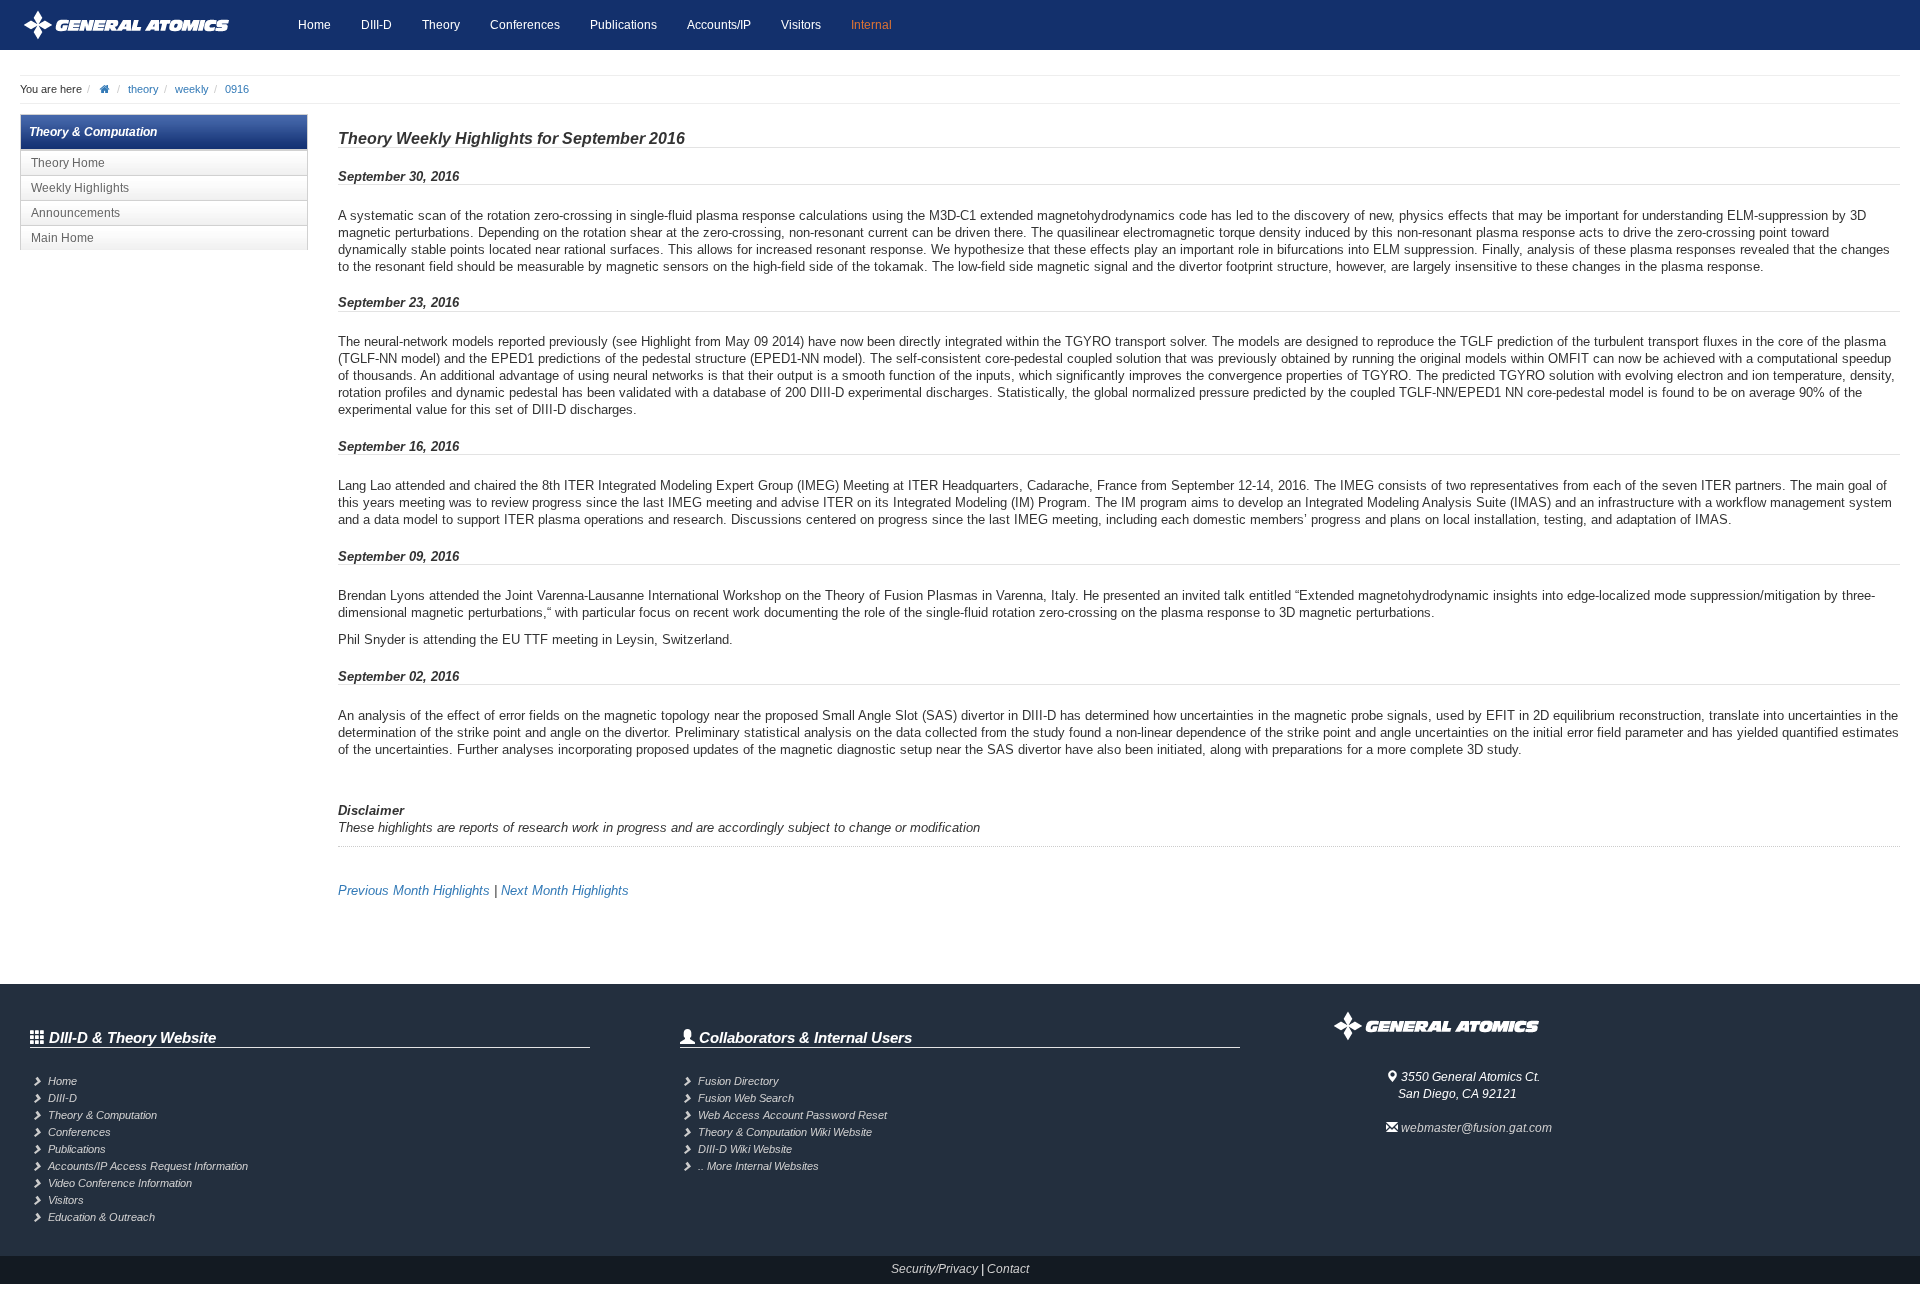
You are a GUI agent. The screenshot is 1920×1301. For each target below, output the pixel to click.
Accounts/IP (719, 25)
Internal (871, 25)
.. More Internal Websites (758, 1166)
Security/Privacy (934, 1269)
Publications (623, 25)
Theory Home (68, 163)
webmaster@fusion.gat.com (1476, 1128)
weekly (192, 89)
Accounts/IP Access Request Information (148, 1166)
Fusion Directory (738, 1081)
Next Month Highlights (565, 890)
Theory (441, 25)
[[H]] (151, 25)
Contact (1008, 1269)
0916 (237, 89)
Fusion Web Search (746, 1098)
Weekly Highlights (80, 188)
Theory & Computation (102, 1115)
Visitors (801, 25)
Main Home (62, 238)
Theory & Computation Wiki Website (785, 1132)
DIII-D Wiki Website (745, 1149)
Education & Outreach (101, 1217)
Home (314, 25)
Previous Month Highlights (414, 890)
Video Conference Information (120, 1183)
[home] (105, 89)
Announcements (75, 213)
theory (143, 89)
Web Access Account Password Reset (792, 1115)
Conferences (525, 25)
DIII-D (376, 25)
